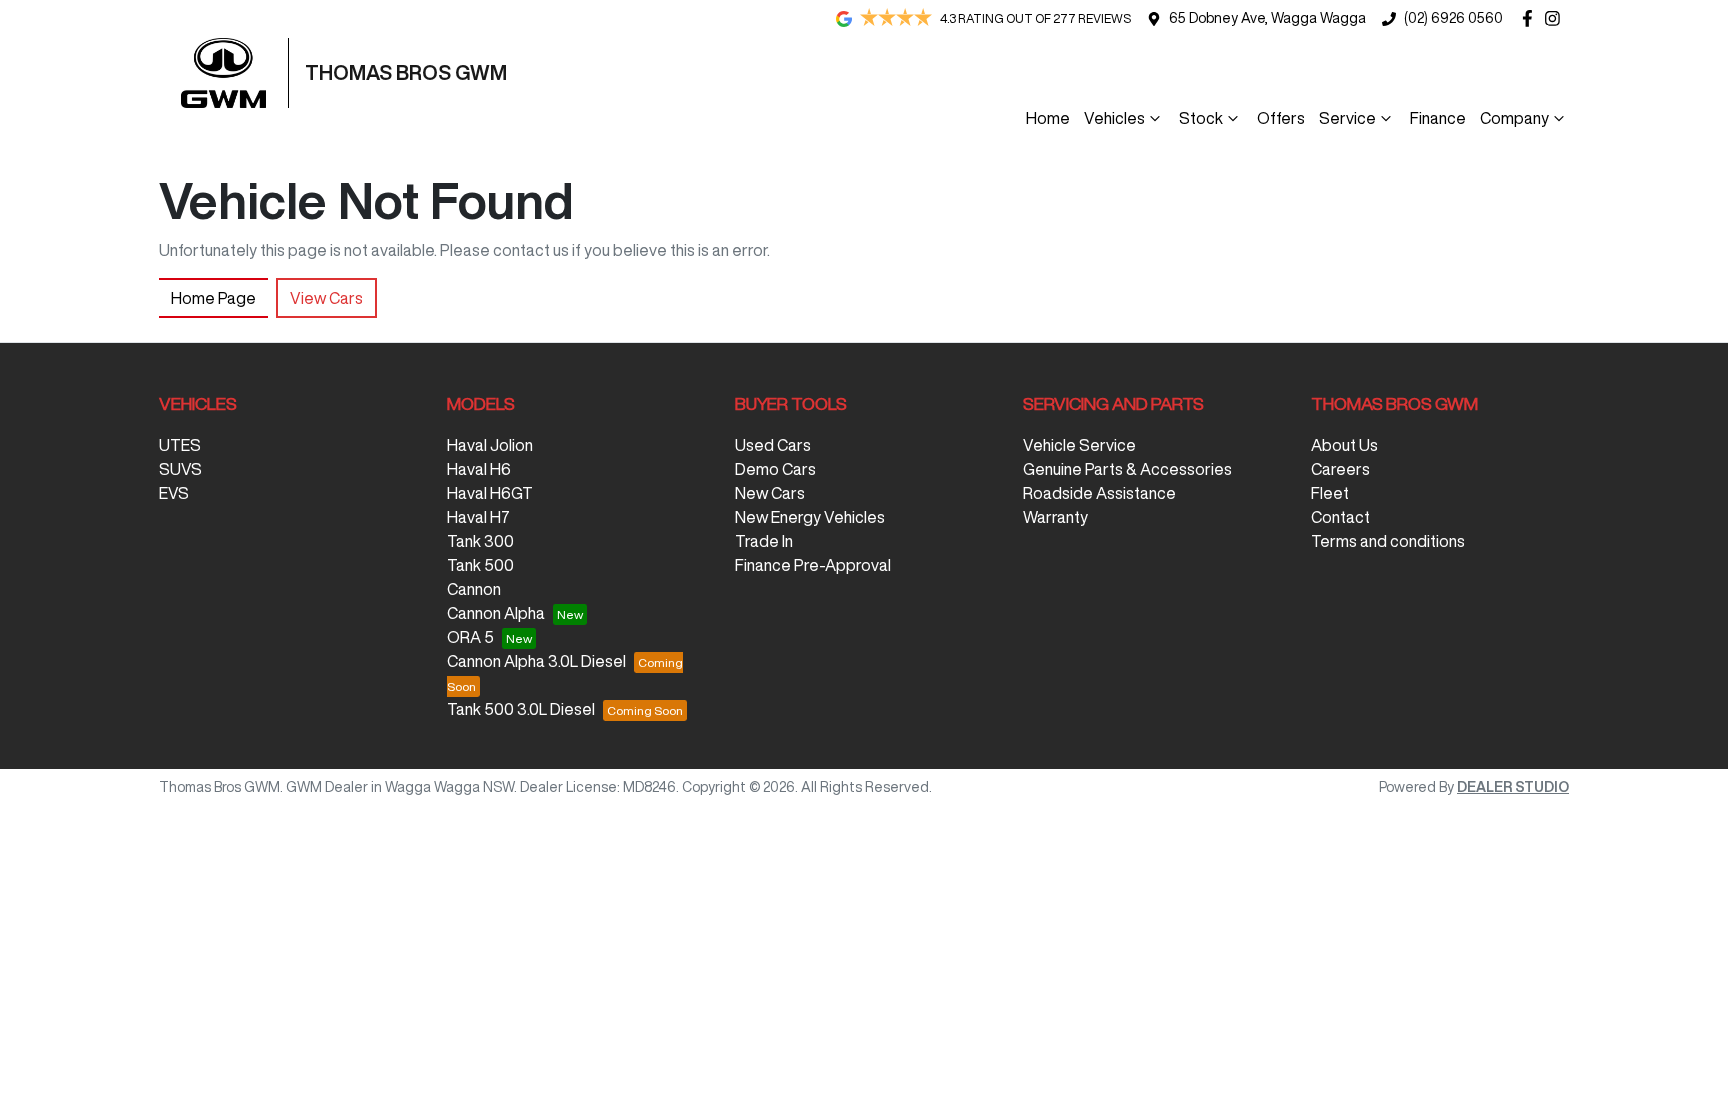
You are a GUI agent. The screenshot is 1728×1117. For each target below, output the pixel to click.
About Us (1344, 445)
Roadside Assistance (1099, 493)
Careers (1340, 469)
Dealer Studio (1513, 787)
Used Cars (773, 445)
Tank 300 (480, 541)
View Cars (326, 298)
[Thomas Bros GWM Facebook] (1531, 18)
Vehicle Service (1079, 445)
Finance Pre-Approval (813, 565)
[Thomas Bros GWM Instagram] (1556, 18)
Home (1048, 118)
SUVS (180, 469)
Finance (1438, 118)
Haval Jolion (490, 445)
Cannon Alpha (496, 613)
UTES (180, 445)
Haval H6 (479, 469)
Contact (1340, 517)
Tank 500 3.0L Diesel (521, 709)
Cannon (474, 589)
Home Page (213, 298)
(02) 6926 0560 (1453, 18)
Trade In (764, 541)
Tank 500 (480, 565)
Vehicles (1114, 118)
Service (1347, 118)
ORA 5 (470, 637)
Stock (1201, 118)
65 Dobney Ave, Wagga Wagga (1267, 18)
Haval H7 (478, 517)
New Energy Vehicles (810, 517)
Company (1514, 118)
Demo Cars (775, 469)
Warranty (1055, 517)
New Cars (770, 493)
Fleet (1330, 493)
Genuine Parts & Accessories (1127, 469)
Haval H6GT (490, 493)
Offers (1281, 118)
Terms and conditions (1388, 541)
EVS (174, 493)
